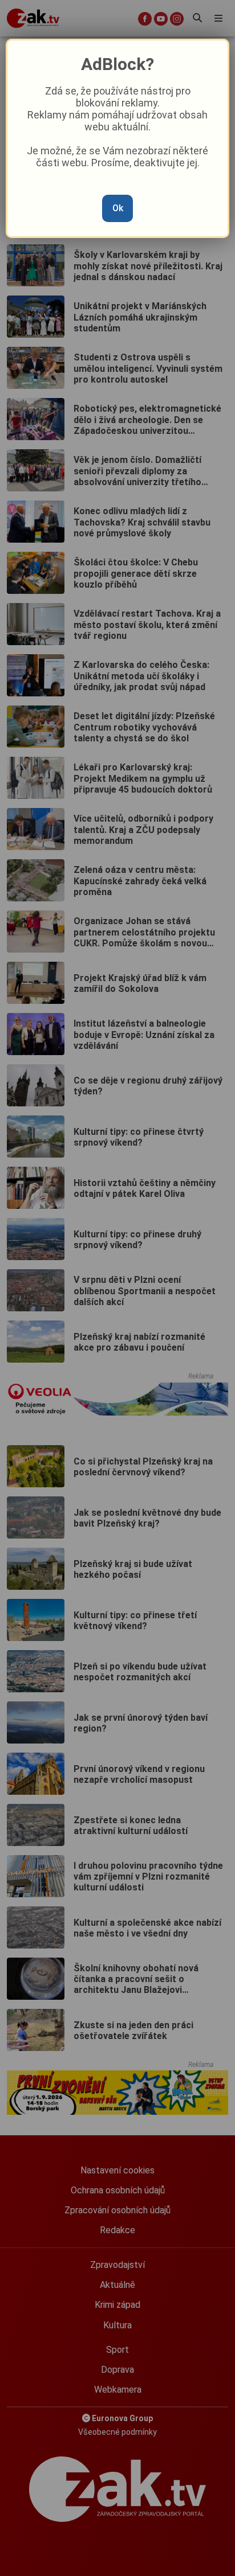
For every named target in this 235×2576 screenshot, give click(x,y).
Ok (118, 208)
